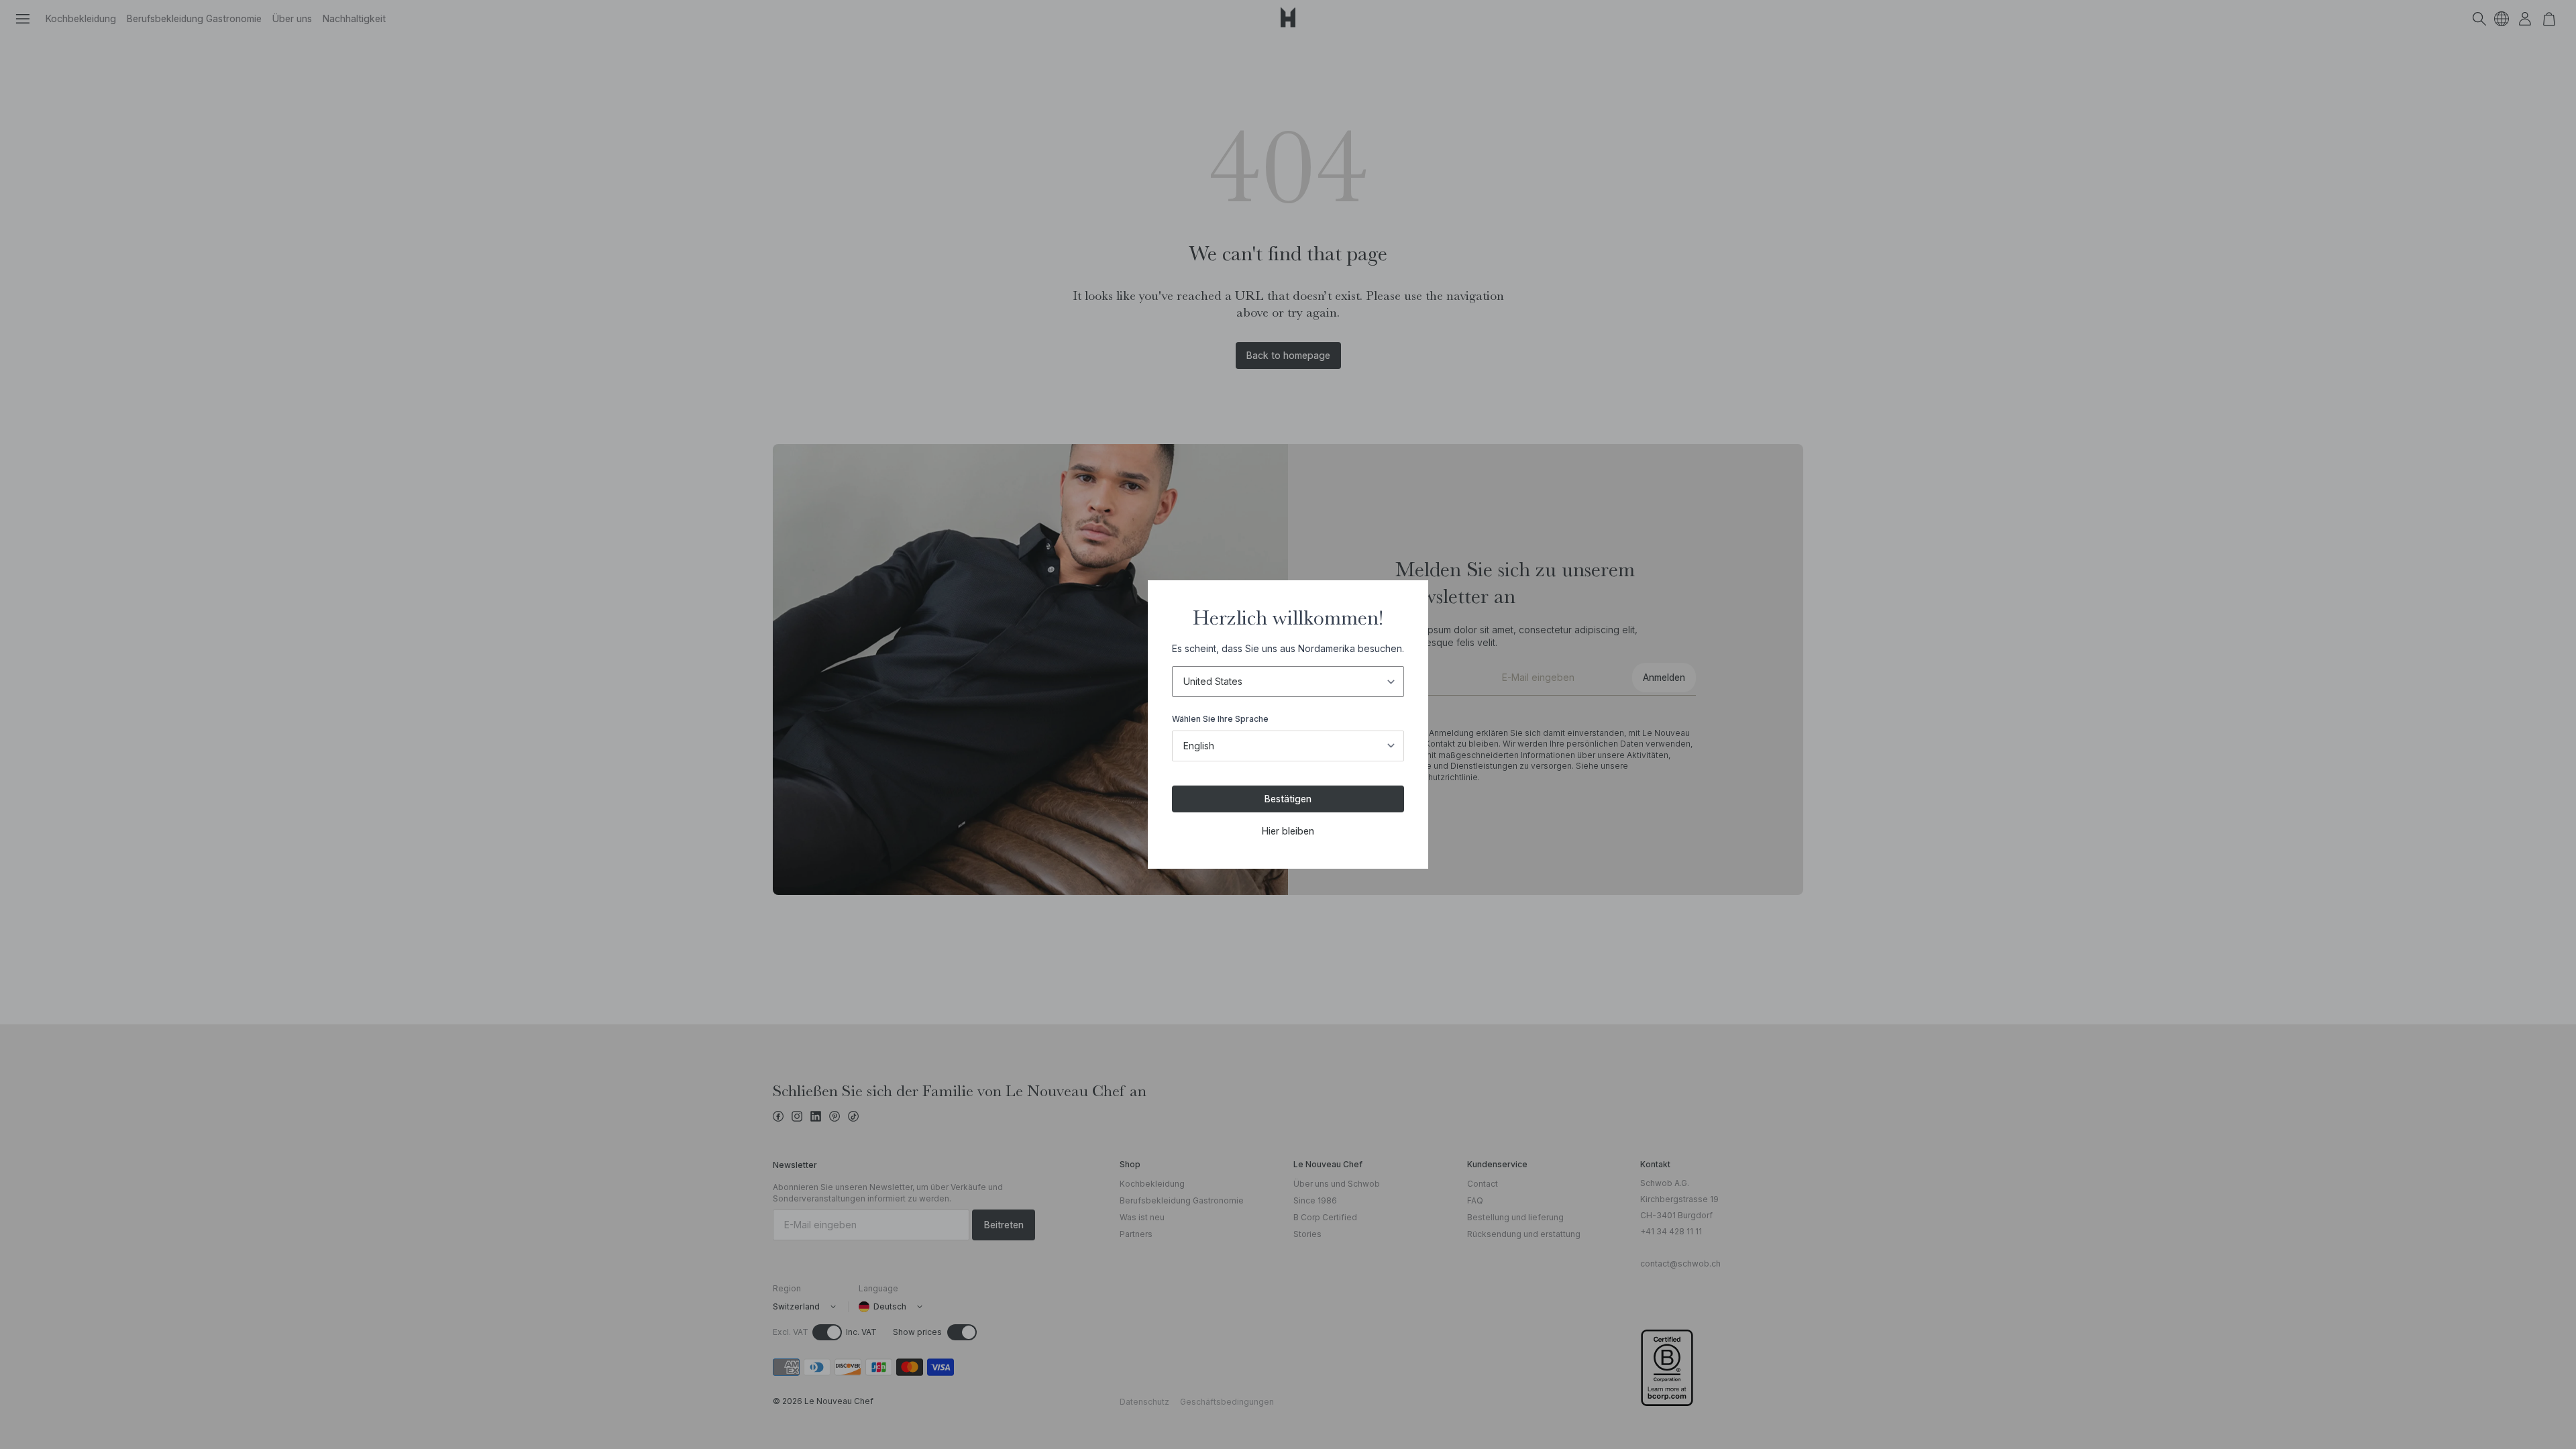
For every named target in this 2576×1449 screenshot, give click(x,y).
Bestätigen (1288, 799)
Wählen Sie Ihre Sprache (1220, 719)
